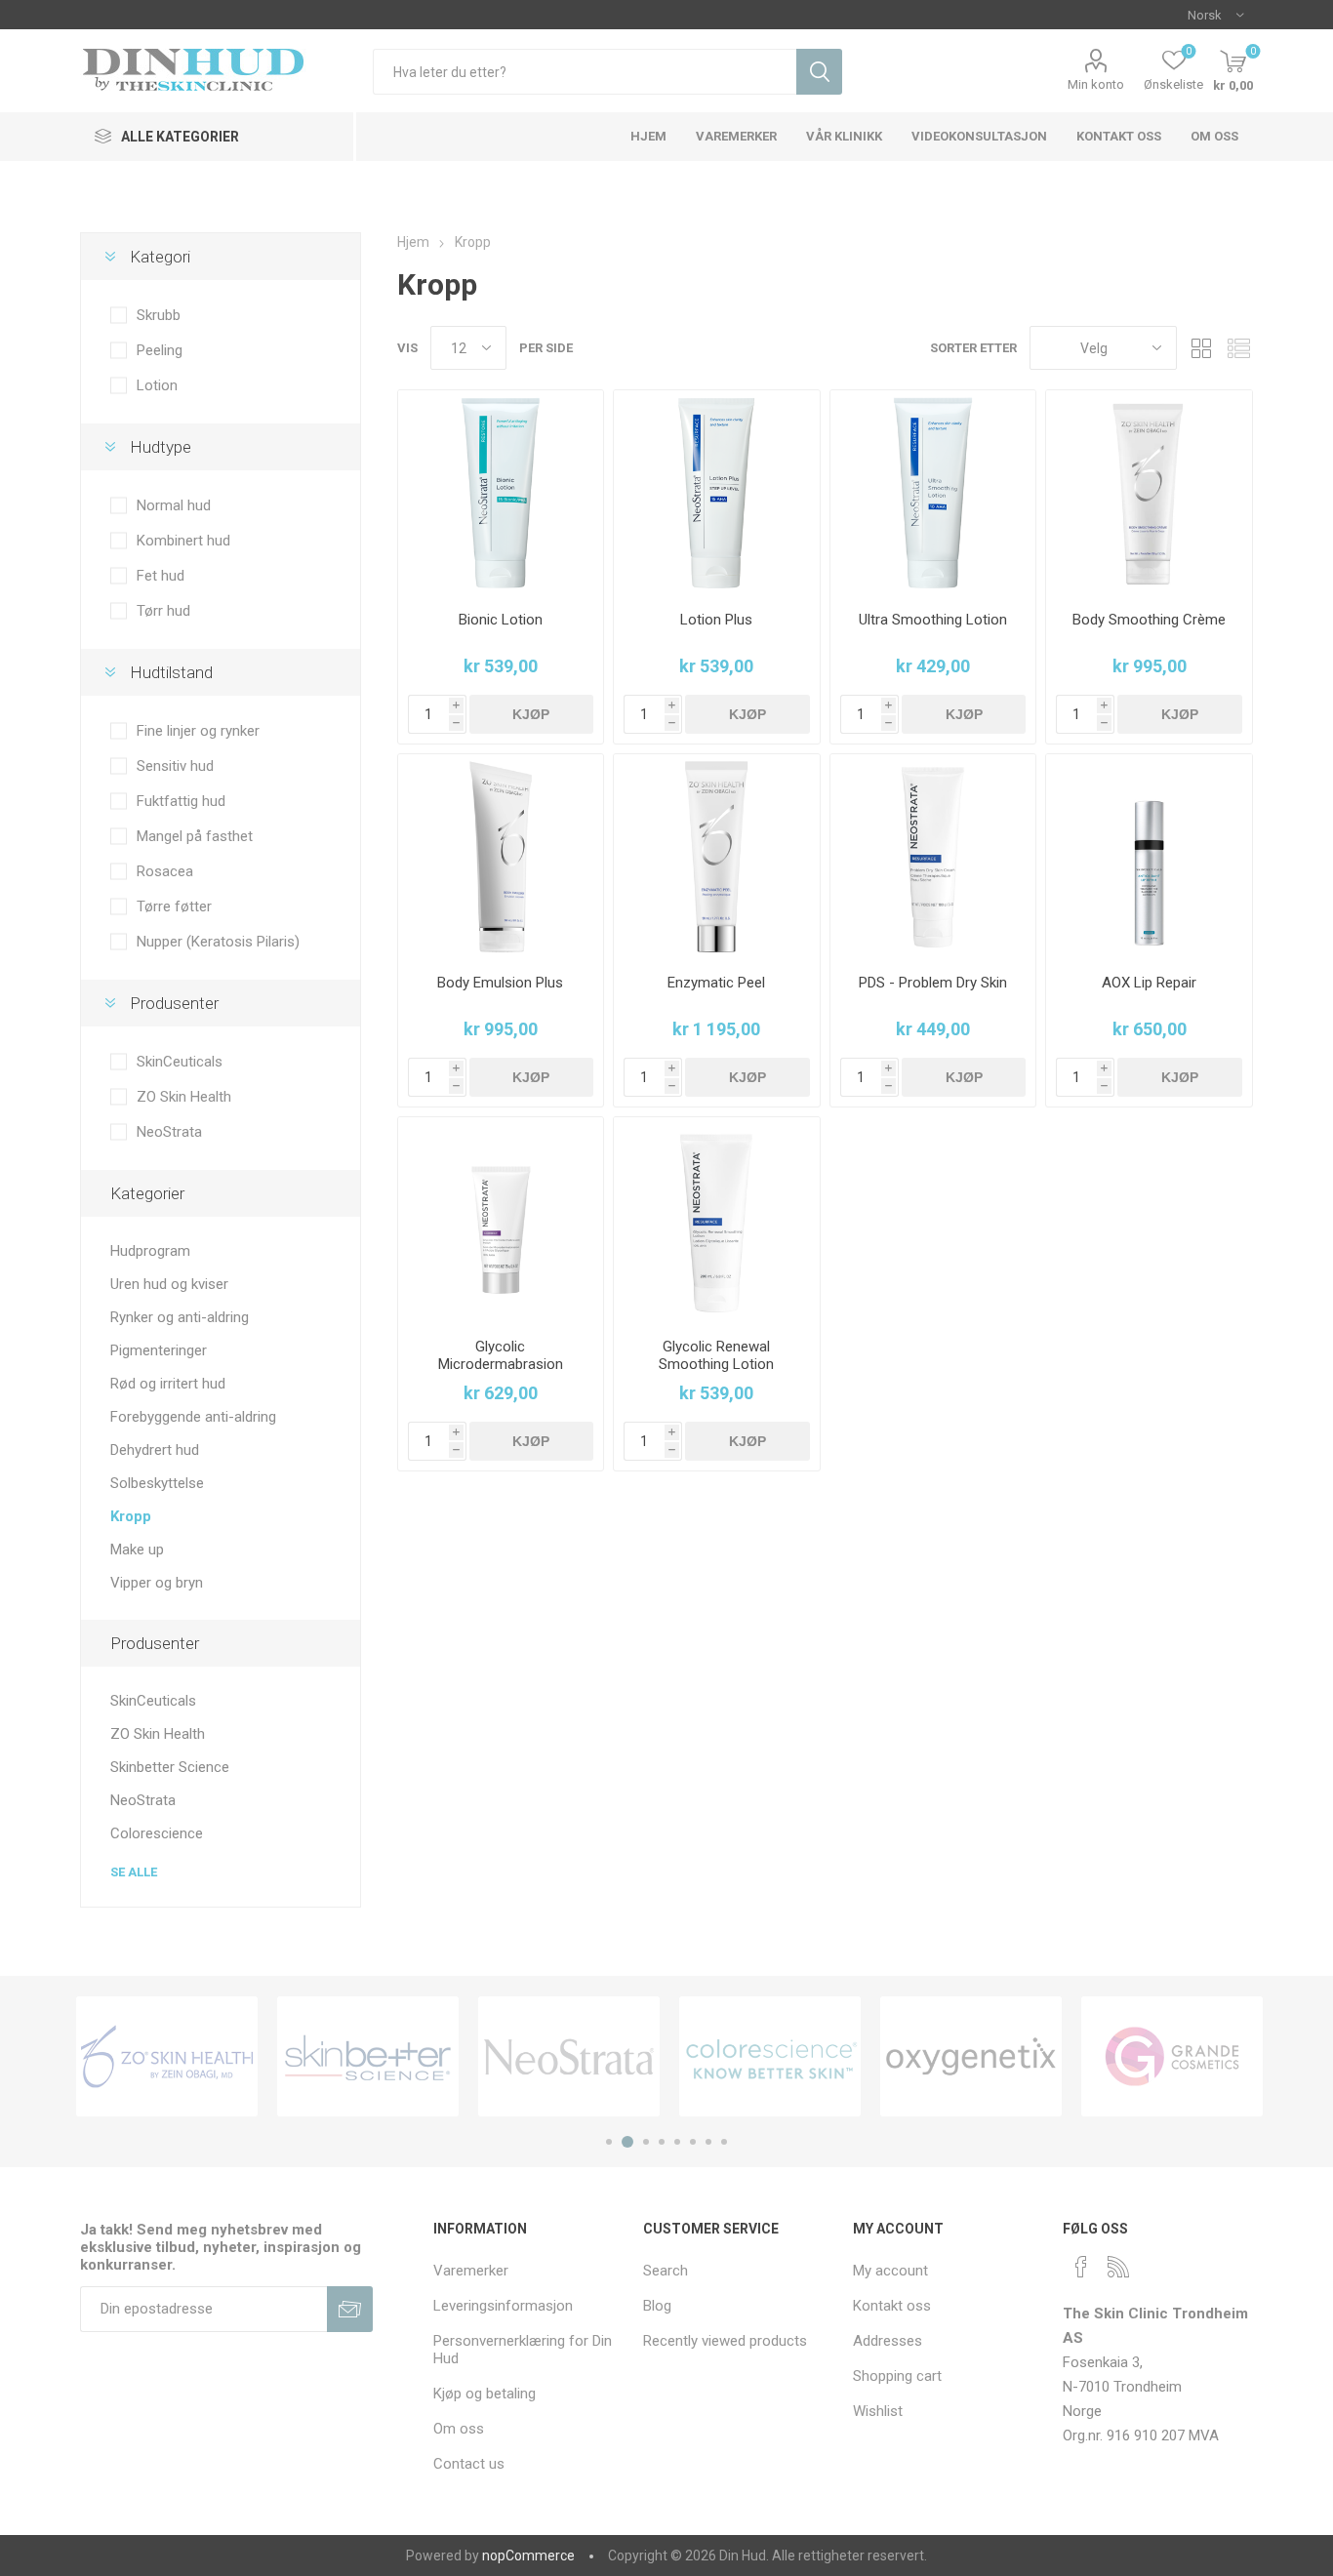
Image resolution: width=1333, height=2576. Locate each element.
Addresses (888, 2341)
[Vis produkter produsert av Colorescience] (770, 2056)
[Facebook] (1081, 2267)
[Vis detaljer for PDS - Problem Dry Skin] (933, 857)
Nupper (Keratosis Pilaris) (218, 942)
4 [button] (662, 2142)
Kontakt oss (892, 2306)
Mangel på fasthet (195, 836)
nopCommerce (528, 2556)
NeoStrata (169, 1132)
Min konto (1096, 84)
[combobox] (585, 72)
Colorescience (157, 1833)
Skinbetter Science (170, 1767)
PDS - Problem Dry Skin (933, 983)
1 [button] (609, 2142)
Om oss (459, 2429)
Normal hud (174, 505)
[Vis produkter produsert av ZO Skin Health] (167, 2056)
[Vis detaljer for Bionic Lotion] (501, 493)
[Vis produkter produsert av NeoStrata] (569, 2056)
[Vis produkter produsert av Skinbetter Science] (368, 2056)
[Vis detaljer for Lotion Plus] (717, 493)
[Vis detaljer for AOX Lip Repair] (1149, 857)
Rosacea (165, 871)
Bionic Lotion (501, 620)
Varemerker (471, 2271)
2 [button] (627, 2142)
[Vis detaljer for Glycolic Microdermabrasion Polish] (501, 1220)
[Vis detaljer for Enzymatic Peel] (717, 857)
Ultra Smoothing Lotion (933, 620)
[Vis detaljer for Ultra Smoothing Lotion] (933, 493)
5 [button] (677, 2142)
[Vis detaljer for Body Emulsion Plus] (501, 857)
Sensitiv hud (175, 766)
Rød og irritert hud (168, 1384)
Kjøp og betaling (485, 2394)
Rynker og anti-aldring (180, 1317)
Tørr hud (163, 611)
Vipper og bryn (157, 1583)
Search (666, 2271)
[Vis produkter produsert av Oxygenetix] (971, 2056)
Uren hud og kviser (169, 1284)
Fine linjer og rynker (198, 731)
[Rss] (1118, 2267)
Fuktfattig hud (181, 801)
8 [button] (724, 2142)
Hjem (413, 242)
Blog (657, 2306)
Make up (137, 1550)
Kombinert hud (183, 541)
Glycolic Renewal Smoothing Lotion (716, 1355)
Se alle (134, 1872)
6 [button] (693, 2142)
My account (890, 2271)
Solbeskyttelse (157, 1483)
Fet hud (161, 576)
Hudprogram (150, 1251)
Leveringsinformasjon (503, 2306)
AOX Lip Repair (1149, 983)
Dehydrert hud (155, 1450)
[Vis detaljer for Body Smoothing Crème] (1149, 493)
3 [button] (646, 2142)
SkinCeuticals (180, 1062)
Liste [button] (1238, 348)
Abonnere (350, 2309)
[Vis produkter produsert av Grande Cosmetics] (1172, 2056)
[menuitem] (528, 2271)
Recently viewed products (725, 2341)
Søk (819, 72)
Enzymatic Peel (716, 983)
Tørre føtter (174, 906)
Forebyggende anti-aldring (193, 1417)
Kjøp (531, 714)
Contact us (469, 2464)
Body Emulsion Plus (500, 983)
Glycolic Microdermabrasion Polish (501, 1364)
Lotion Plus (716, 620)
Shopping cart (897, 2376)
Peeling (160, 350)
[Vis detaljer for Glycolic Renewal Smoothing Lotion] (717, 1220)
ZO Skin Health (184, 1097)
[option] (167, 2056)
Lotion (157, 385)
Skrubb (159, 315)
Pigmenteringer (159, 1350)
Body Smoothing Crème (1149, 620)
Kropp (131, 1516)
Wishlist (878, 2411)
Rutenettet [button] (1201, 348)
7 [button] (708, 2142)
